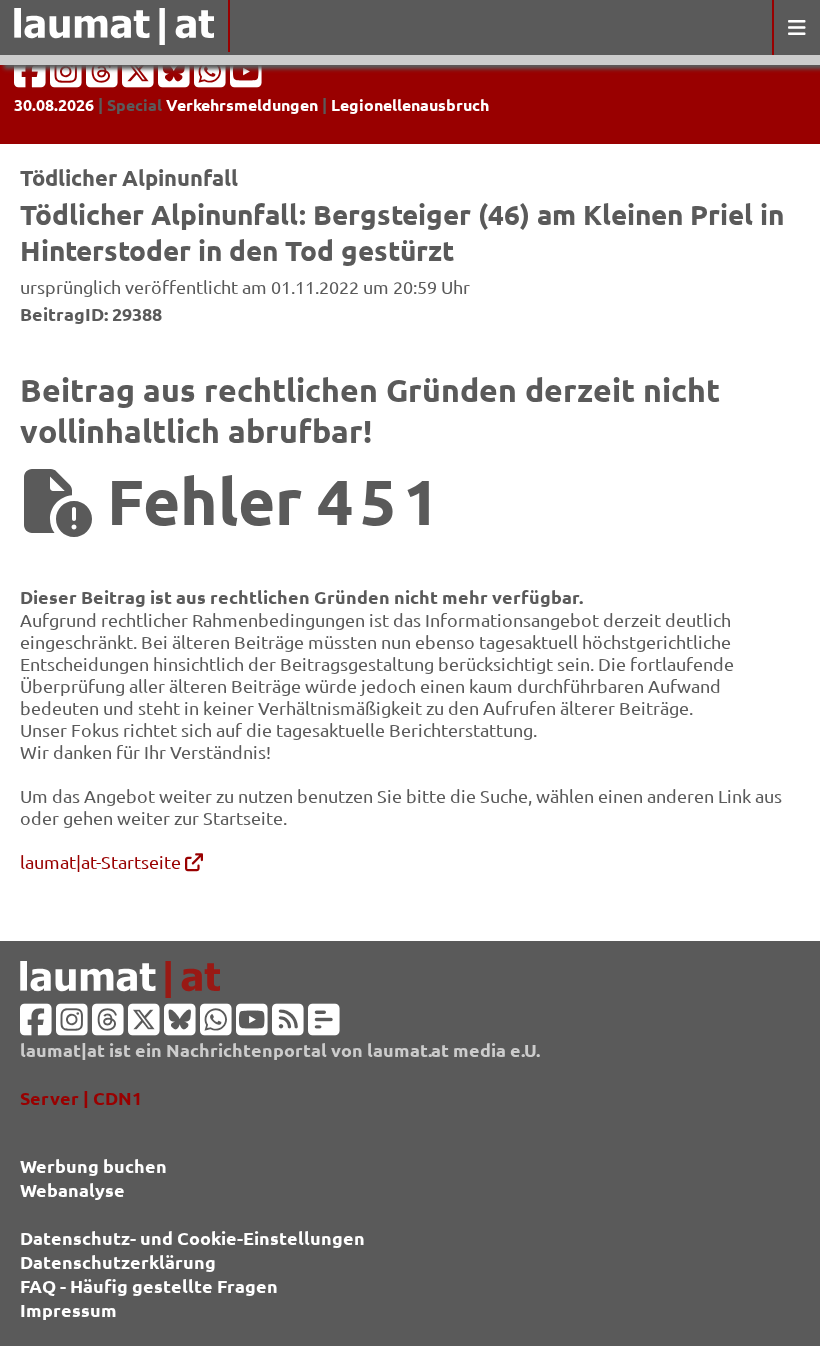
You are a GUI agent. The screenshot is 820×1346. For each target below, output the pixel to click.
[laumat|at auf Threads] (104, 77)
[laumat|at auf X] (140, 77)
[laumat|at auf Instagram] (68, 77)
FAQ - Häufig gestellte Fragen (149, 1285)
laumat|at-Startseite (102, 861)
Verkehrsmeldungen (242, 104)
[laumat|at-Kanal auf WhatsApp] (212, 77)
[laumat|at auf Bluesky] (176, 77)
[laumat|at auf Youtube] (246, 77)
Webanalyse (72, 1189)
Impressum (68, 1309)
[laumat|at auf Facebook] (32, 77)
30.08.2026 (54, 104)
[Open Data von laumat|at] (324, 1025)
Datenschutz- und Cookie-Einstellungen (192, 1237)
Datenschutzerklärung (118, 1261)
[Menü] (796, 27)
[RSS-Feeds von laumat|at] (288, 1025)
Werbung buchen (93, 1165)
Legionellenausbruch (410, 104)
